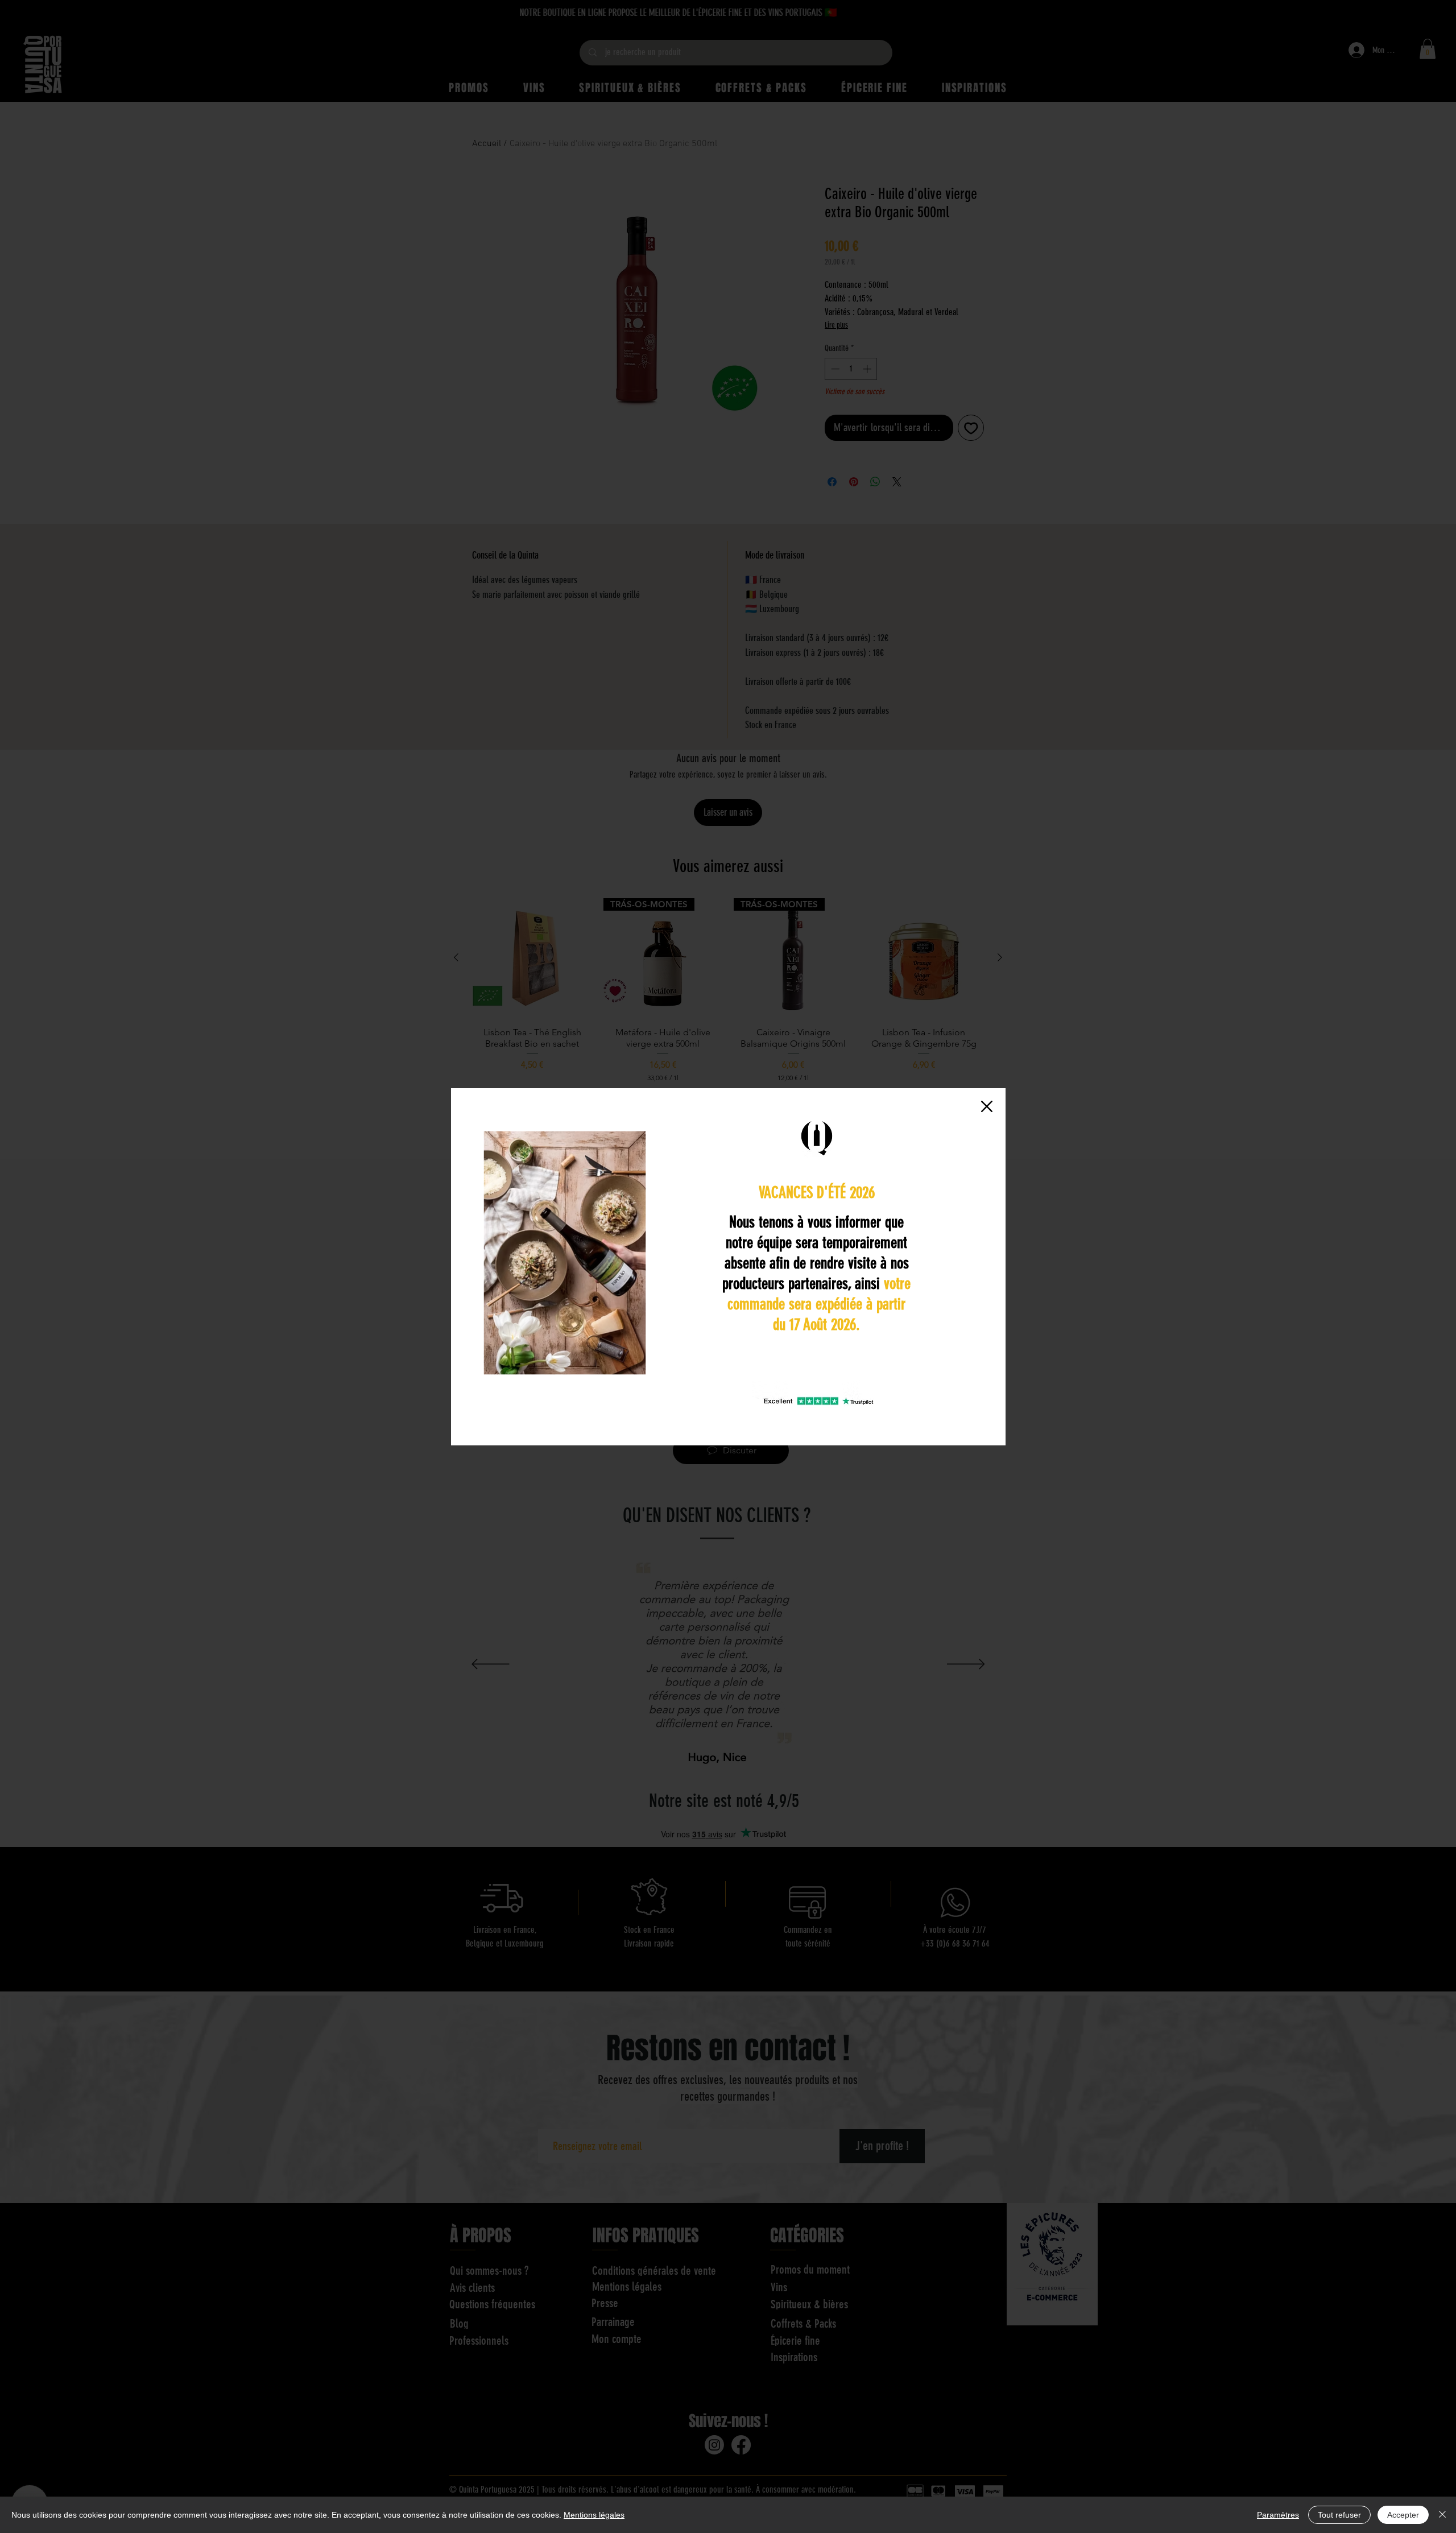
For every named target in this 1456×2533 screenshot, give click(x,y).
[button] (987, 1106)
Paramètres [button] (1278, 2515)
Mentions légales (594, 2515)
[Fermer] (1442, 2515)
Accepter (1403, 2515)
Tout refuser (1339, 2515)
